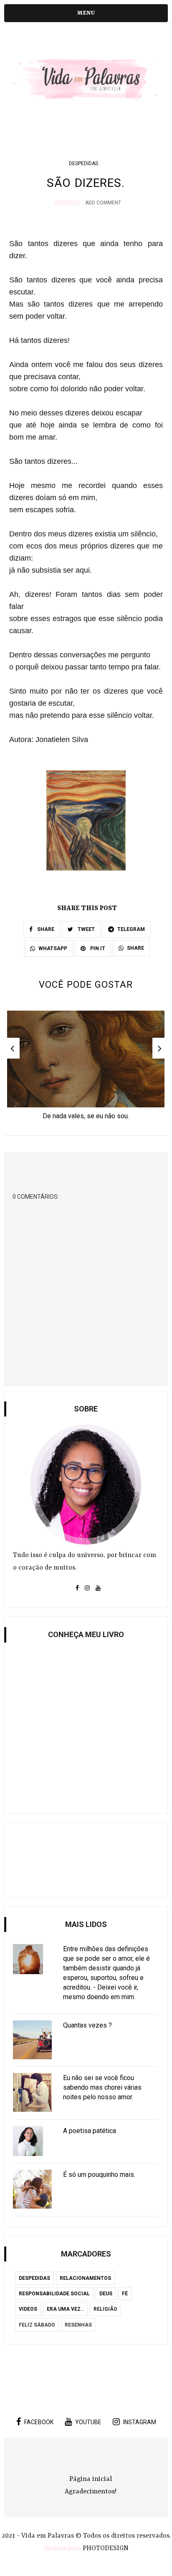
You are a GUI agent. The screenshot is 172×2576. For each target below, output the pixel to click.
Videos (28, 2309)
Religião (105, 2309)
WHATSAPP (53, 948)
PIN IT (97, 948)
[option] (86, 1068)
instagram (140, 2422)
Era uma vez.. (65, 2309)
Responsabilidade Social (54, 2294)
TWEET (86, 929)
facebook (39, 2422)
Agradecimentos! (91, 2492)
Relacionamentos (85, 2278)
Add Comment (103, 203)
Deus (106, 2294)
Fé (125, 2294)
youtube (88, 2422)
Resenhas (78, 2325)
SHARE (45, 929)
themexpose (62, 2548)
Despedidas (83, 164)
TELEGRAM (131, 929)
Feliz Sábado (37, 2325)
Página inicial (91, 2479)
